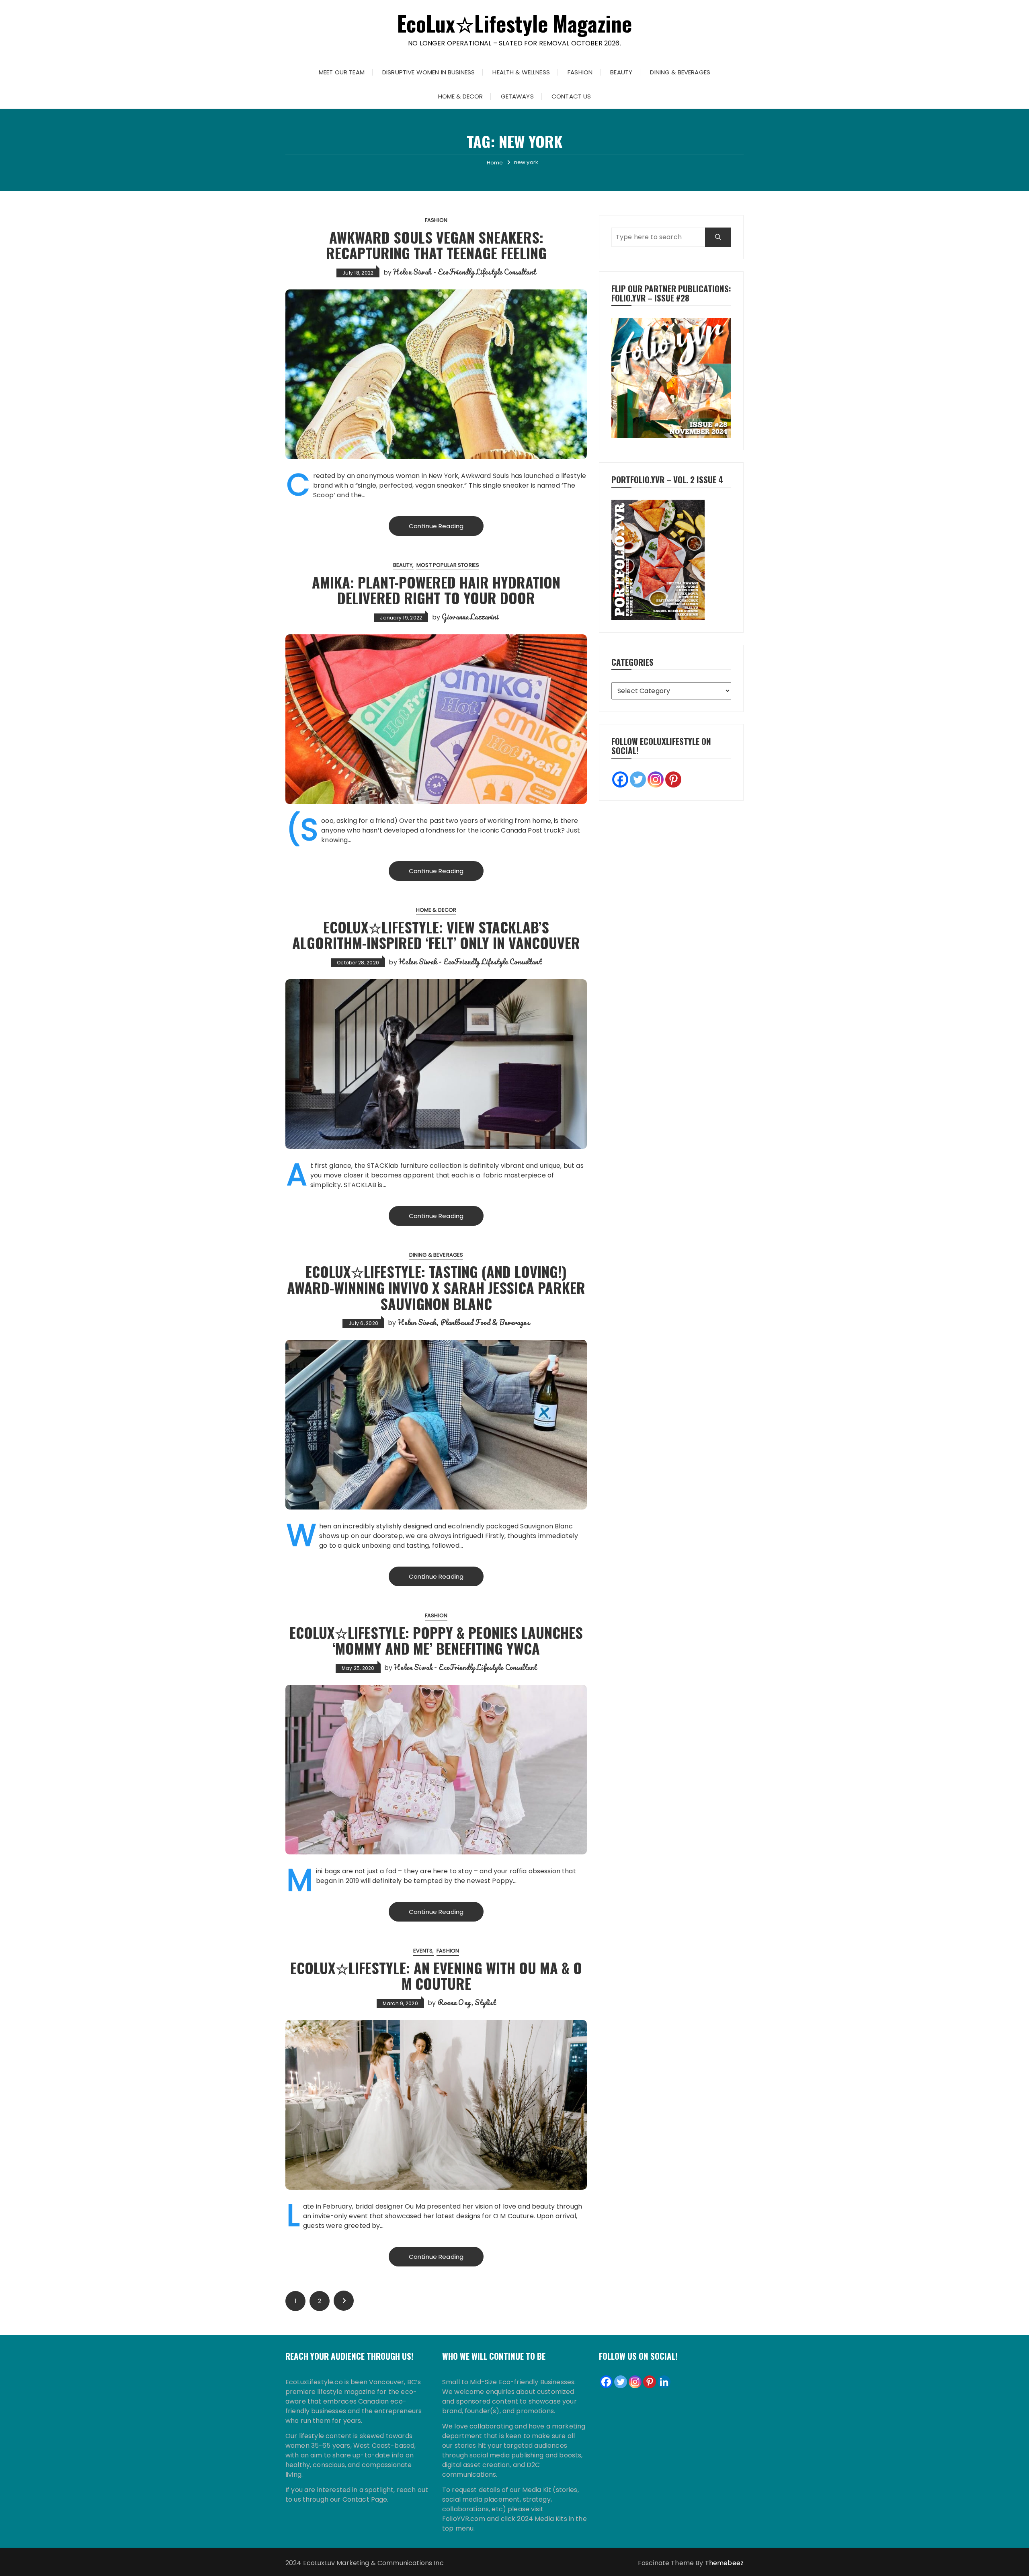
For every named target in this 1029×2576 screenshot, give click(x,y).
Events (423, 1951)
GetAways (517, 96)
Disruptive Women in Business (428, 72)
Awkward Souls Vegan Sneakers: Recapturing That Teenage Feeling (436, 245)
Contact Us (571, 96)
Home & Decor (461, 96)
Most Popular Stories (448, 565)
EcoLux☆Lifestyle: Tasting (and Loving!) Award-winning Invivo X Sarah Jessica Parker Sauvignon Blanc (436, 1287)
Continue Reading (436, 526)
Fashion (580, 72)
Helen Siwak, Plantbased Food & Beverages (464, 1322)
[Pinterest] (673, 779)
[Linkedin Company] (664, 2382)
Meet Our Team (342, 72)
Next (344, 2301)
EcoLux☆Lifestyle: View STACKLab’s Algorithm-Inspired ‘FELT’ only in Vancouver (436, 935)
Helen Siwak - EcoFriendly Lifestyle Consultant (464, 272)
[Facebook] (620, 779)
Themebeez (724, 2563)
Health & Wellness (521, 72)
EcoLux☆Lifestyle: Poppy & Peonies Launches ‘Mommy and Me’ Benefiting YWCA (436, 1640)
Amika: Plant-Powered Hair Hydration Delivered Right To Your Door (436, 590)
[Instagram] (656, 779)
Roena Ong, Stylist (467, 2002)
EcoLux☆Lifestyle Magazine (515, 23)
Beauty (621, 72)
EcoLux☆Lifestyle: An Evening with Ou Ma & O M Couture (436, 1976)
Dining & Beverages (680, 72)
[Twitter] (638, 779)
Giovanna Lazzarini (470, 617)
